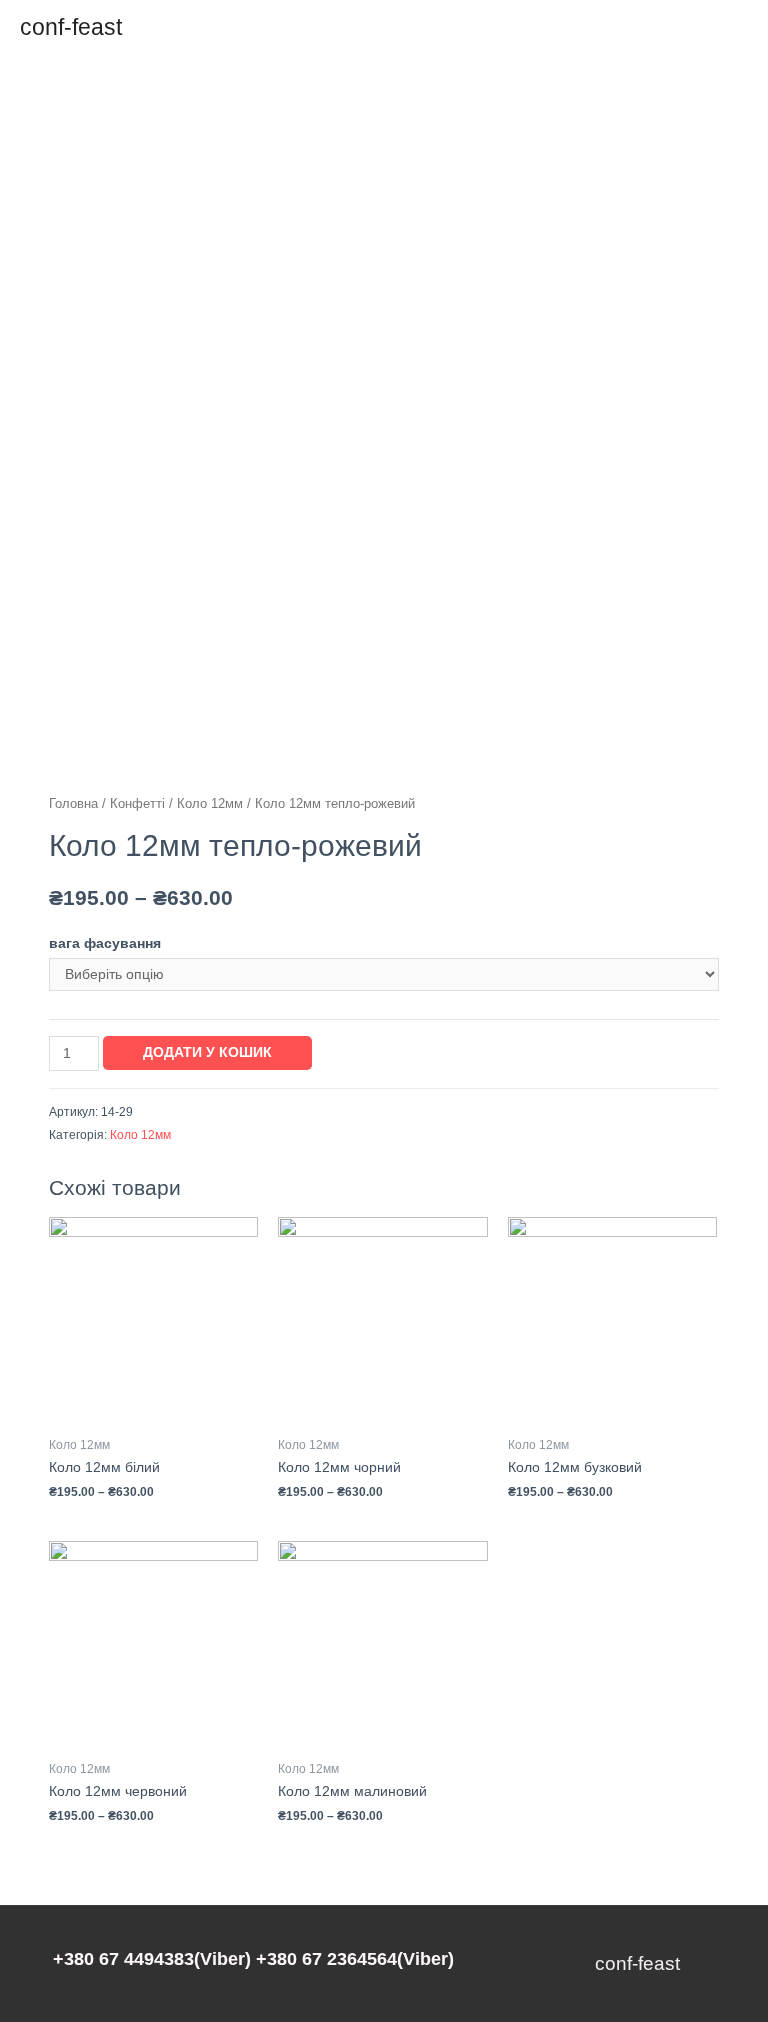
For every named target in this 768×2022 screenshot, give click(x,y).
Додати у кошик (207, 1052)
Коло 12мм (210, 804)
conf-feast (71, 27)
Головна (73, 804)
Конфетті (137, 804)
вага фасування (105, 943)
